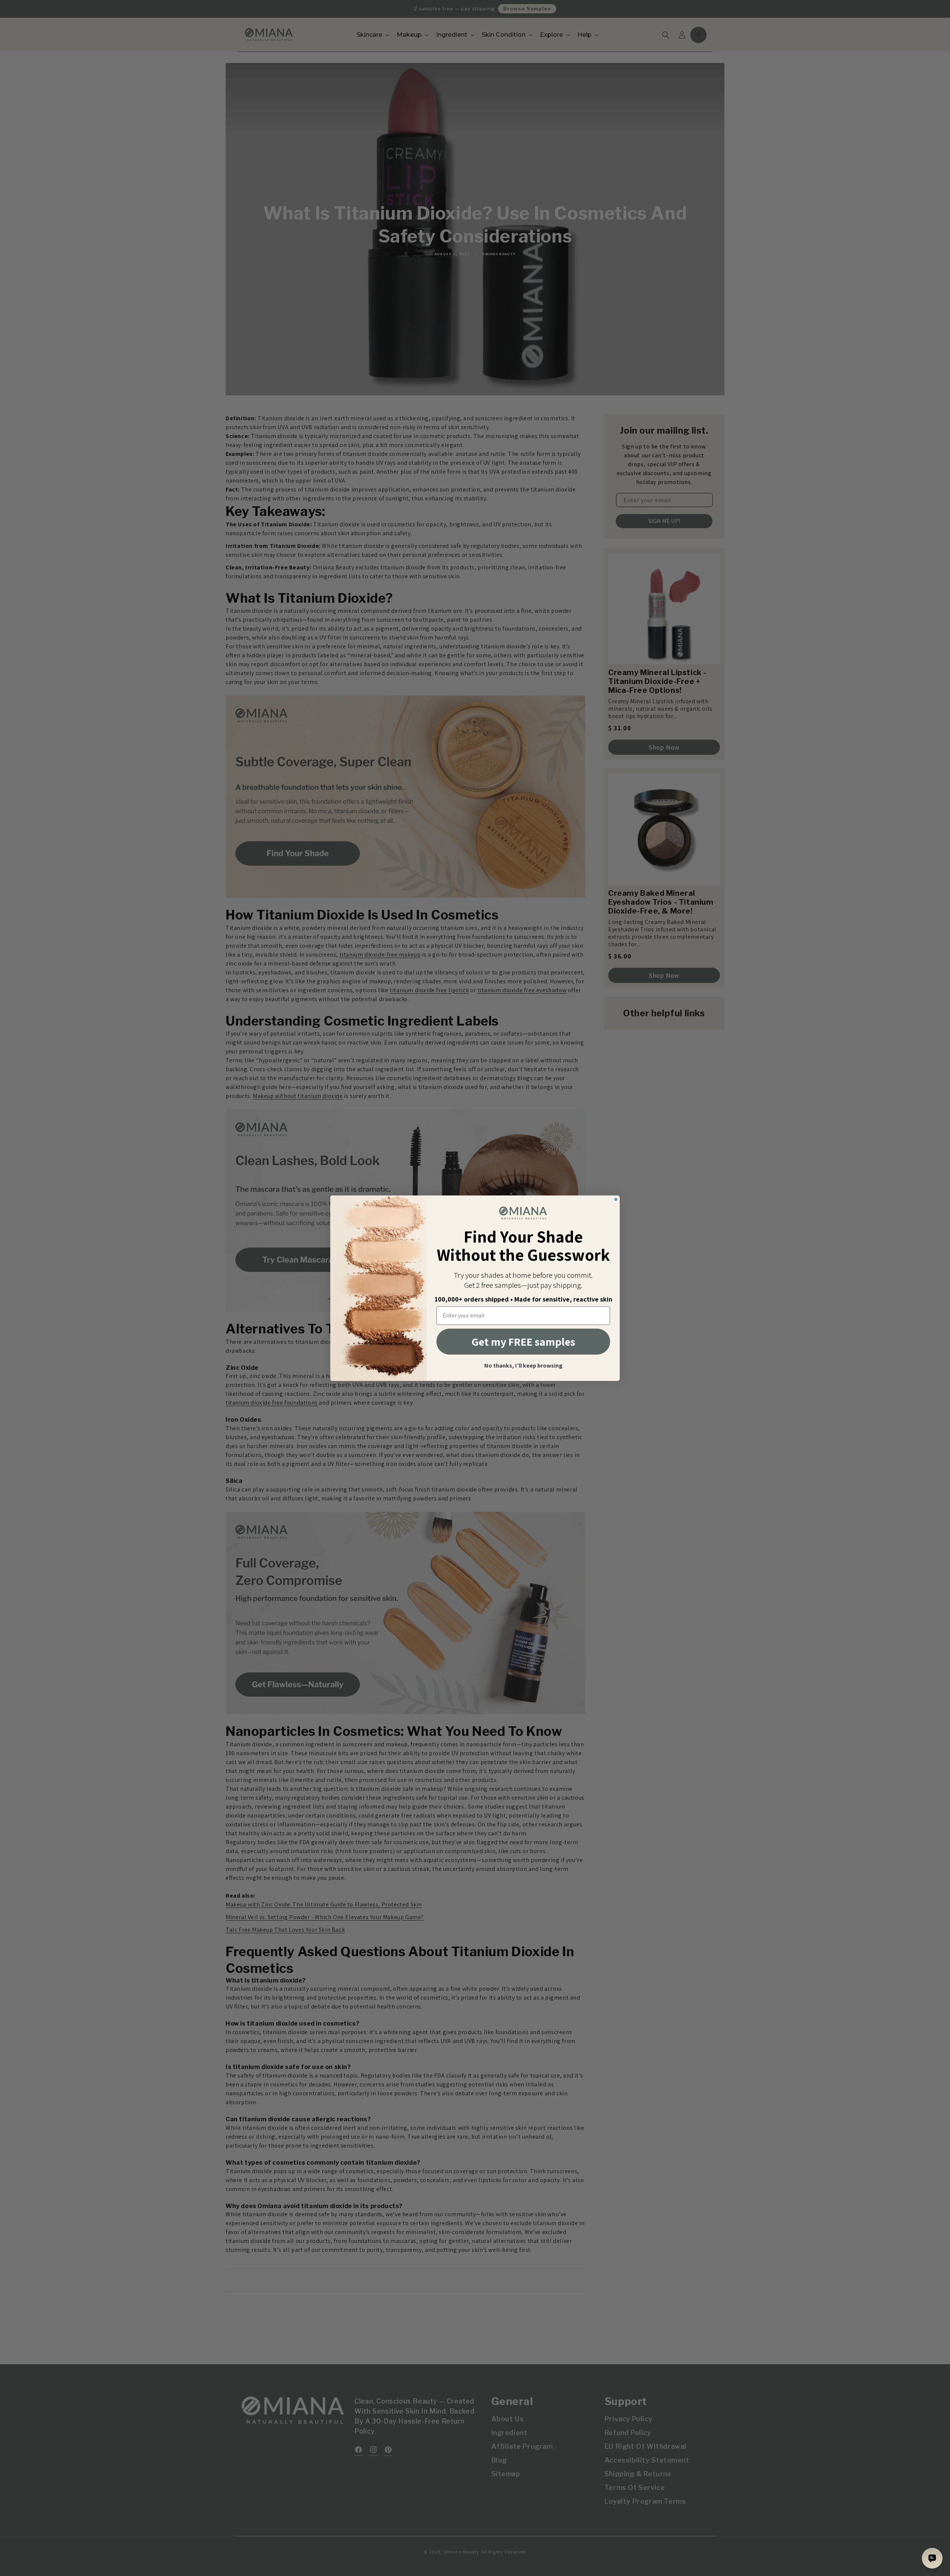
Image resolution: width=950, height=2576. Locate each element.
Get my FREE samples (523, 1342)
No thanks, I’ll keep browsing (523, 1366)
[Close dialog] (616, 1199)
